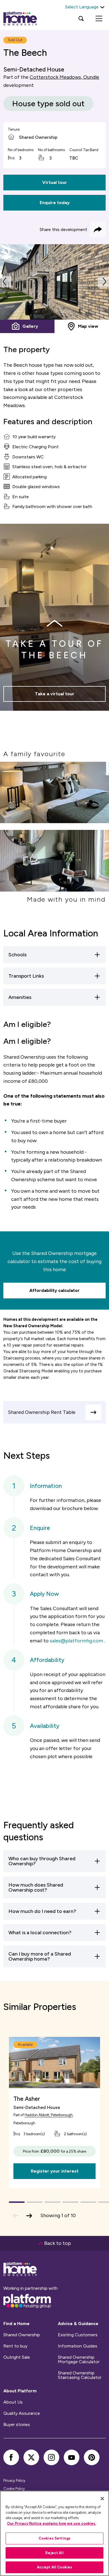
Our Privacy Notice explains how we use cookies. (52, 2523)
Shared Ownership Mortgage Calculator (79, 2360)
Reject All (54, 2553)
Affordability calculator (54, 1290)
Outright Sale (17, 2357)
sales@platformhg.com (76, 1641)
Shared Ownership (22, 2335)
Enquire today (55, 203)
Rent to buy (15, 2346)
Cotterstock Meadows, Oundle (64, 77)
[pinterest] (92, 2457)
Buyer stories (17, 2425)
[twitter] (31, 2457)
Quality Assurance (22, 2413)
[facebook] (11, 2457)
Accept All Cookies (54, 2567)
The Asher (27, 2099)
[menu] (99, 19)
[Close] (102, 2499)
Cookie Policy (14, 2489)
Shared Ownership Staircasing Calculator (80, 2375)
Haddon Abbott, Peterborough (49, 2115)
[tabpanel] (54, 282)
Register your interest (55, 2171)
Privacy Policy (14, 2481)
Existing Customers (78, 2335)
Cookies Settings (54, 2538)
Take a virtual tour (55, 694)
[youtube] (72, 2457)
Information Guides (78, 2346)
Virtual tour (55, 182)
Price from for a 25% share (54, 2151)
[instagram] (51, 2457)
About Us (13, 2402)
